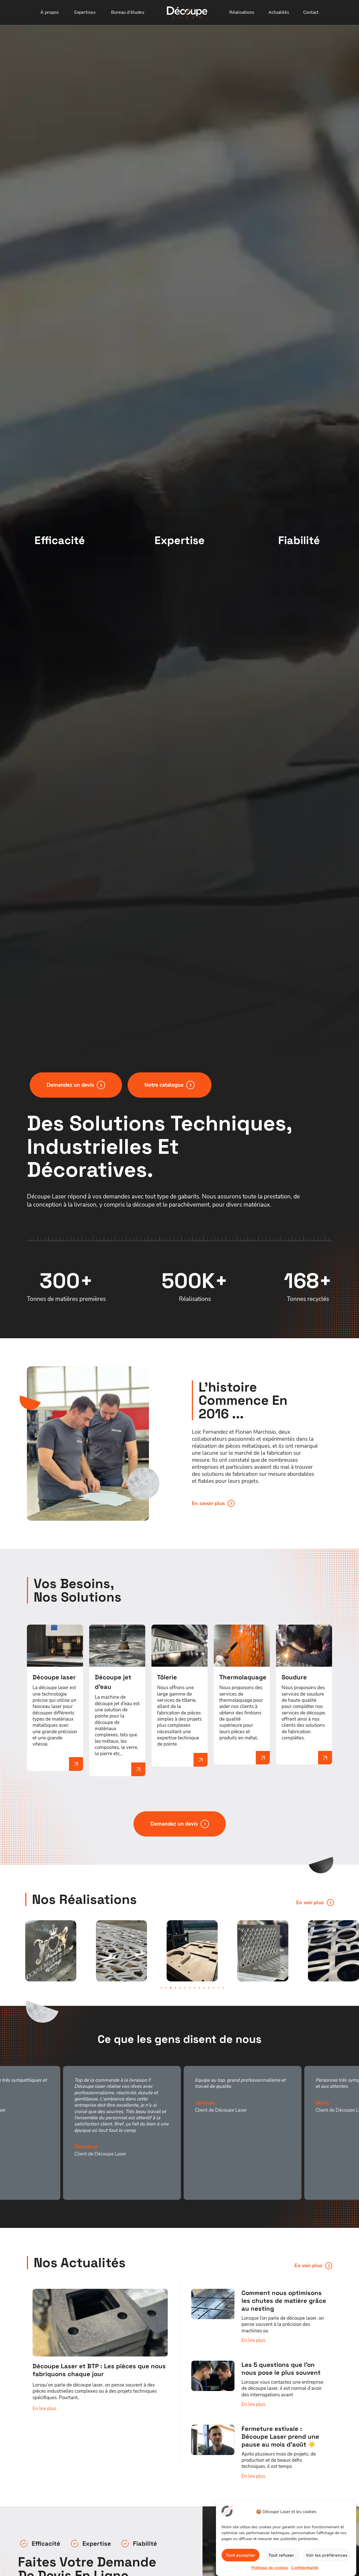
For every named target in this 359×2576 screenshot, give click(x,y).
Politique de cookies (270, 2568)
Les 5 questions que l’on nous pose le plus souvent (281, 2369)
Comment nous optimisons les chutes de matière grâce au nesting (284, 2301)
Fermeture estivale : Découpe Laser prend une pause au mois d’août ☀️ (280, 2436)
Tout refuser (281, 2555)
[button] (161, 1988)
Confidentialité (305, 2568)
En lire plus (44, 2409)
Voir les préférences (327, 2555)
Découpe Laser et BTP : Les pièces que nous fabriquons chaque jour (99, 2370)
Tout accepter (241, 2555)
